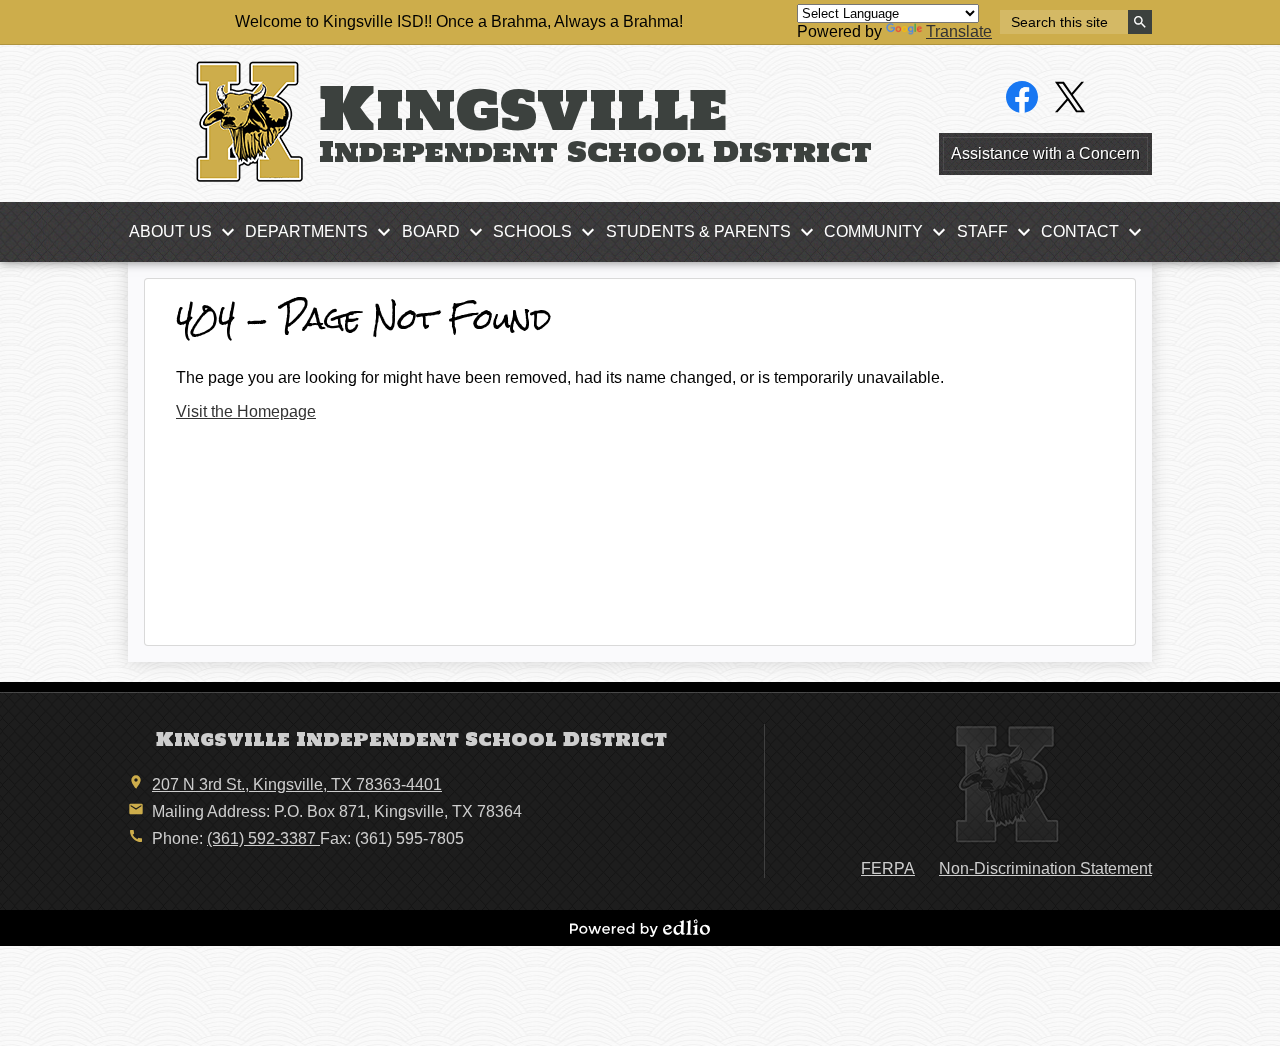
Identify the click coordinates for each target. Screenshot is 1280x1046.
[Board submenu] (447, 232)
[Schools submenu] (548, 232)
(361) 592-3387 (263, 838)
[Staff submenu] (998, 232)
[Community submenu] (889, 232)
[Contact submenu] (1096, 232)
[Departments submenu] (322, 232)
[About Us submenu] (186, 232)
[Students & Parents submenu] (714, 232)
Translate (959, 31)
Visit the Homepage (246, 411)
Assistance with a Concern (1045, 153)
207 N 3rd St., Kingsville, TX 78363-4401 (297, 784)
